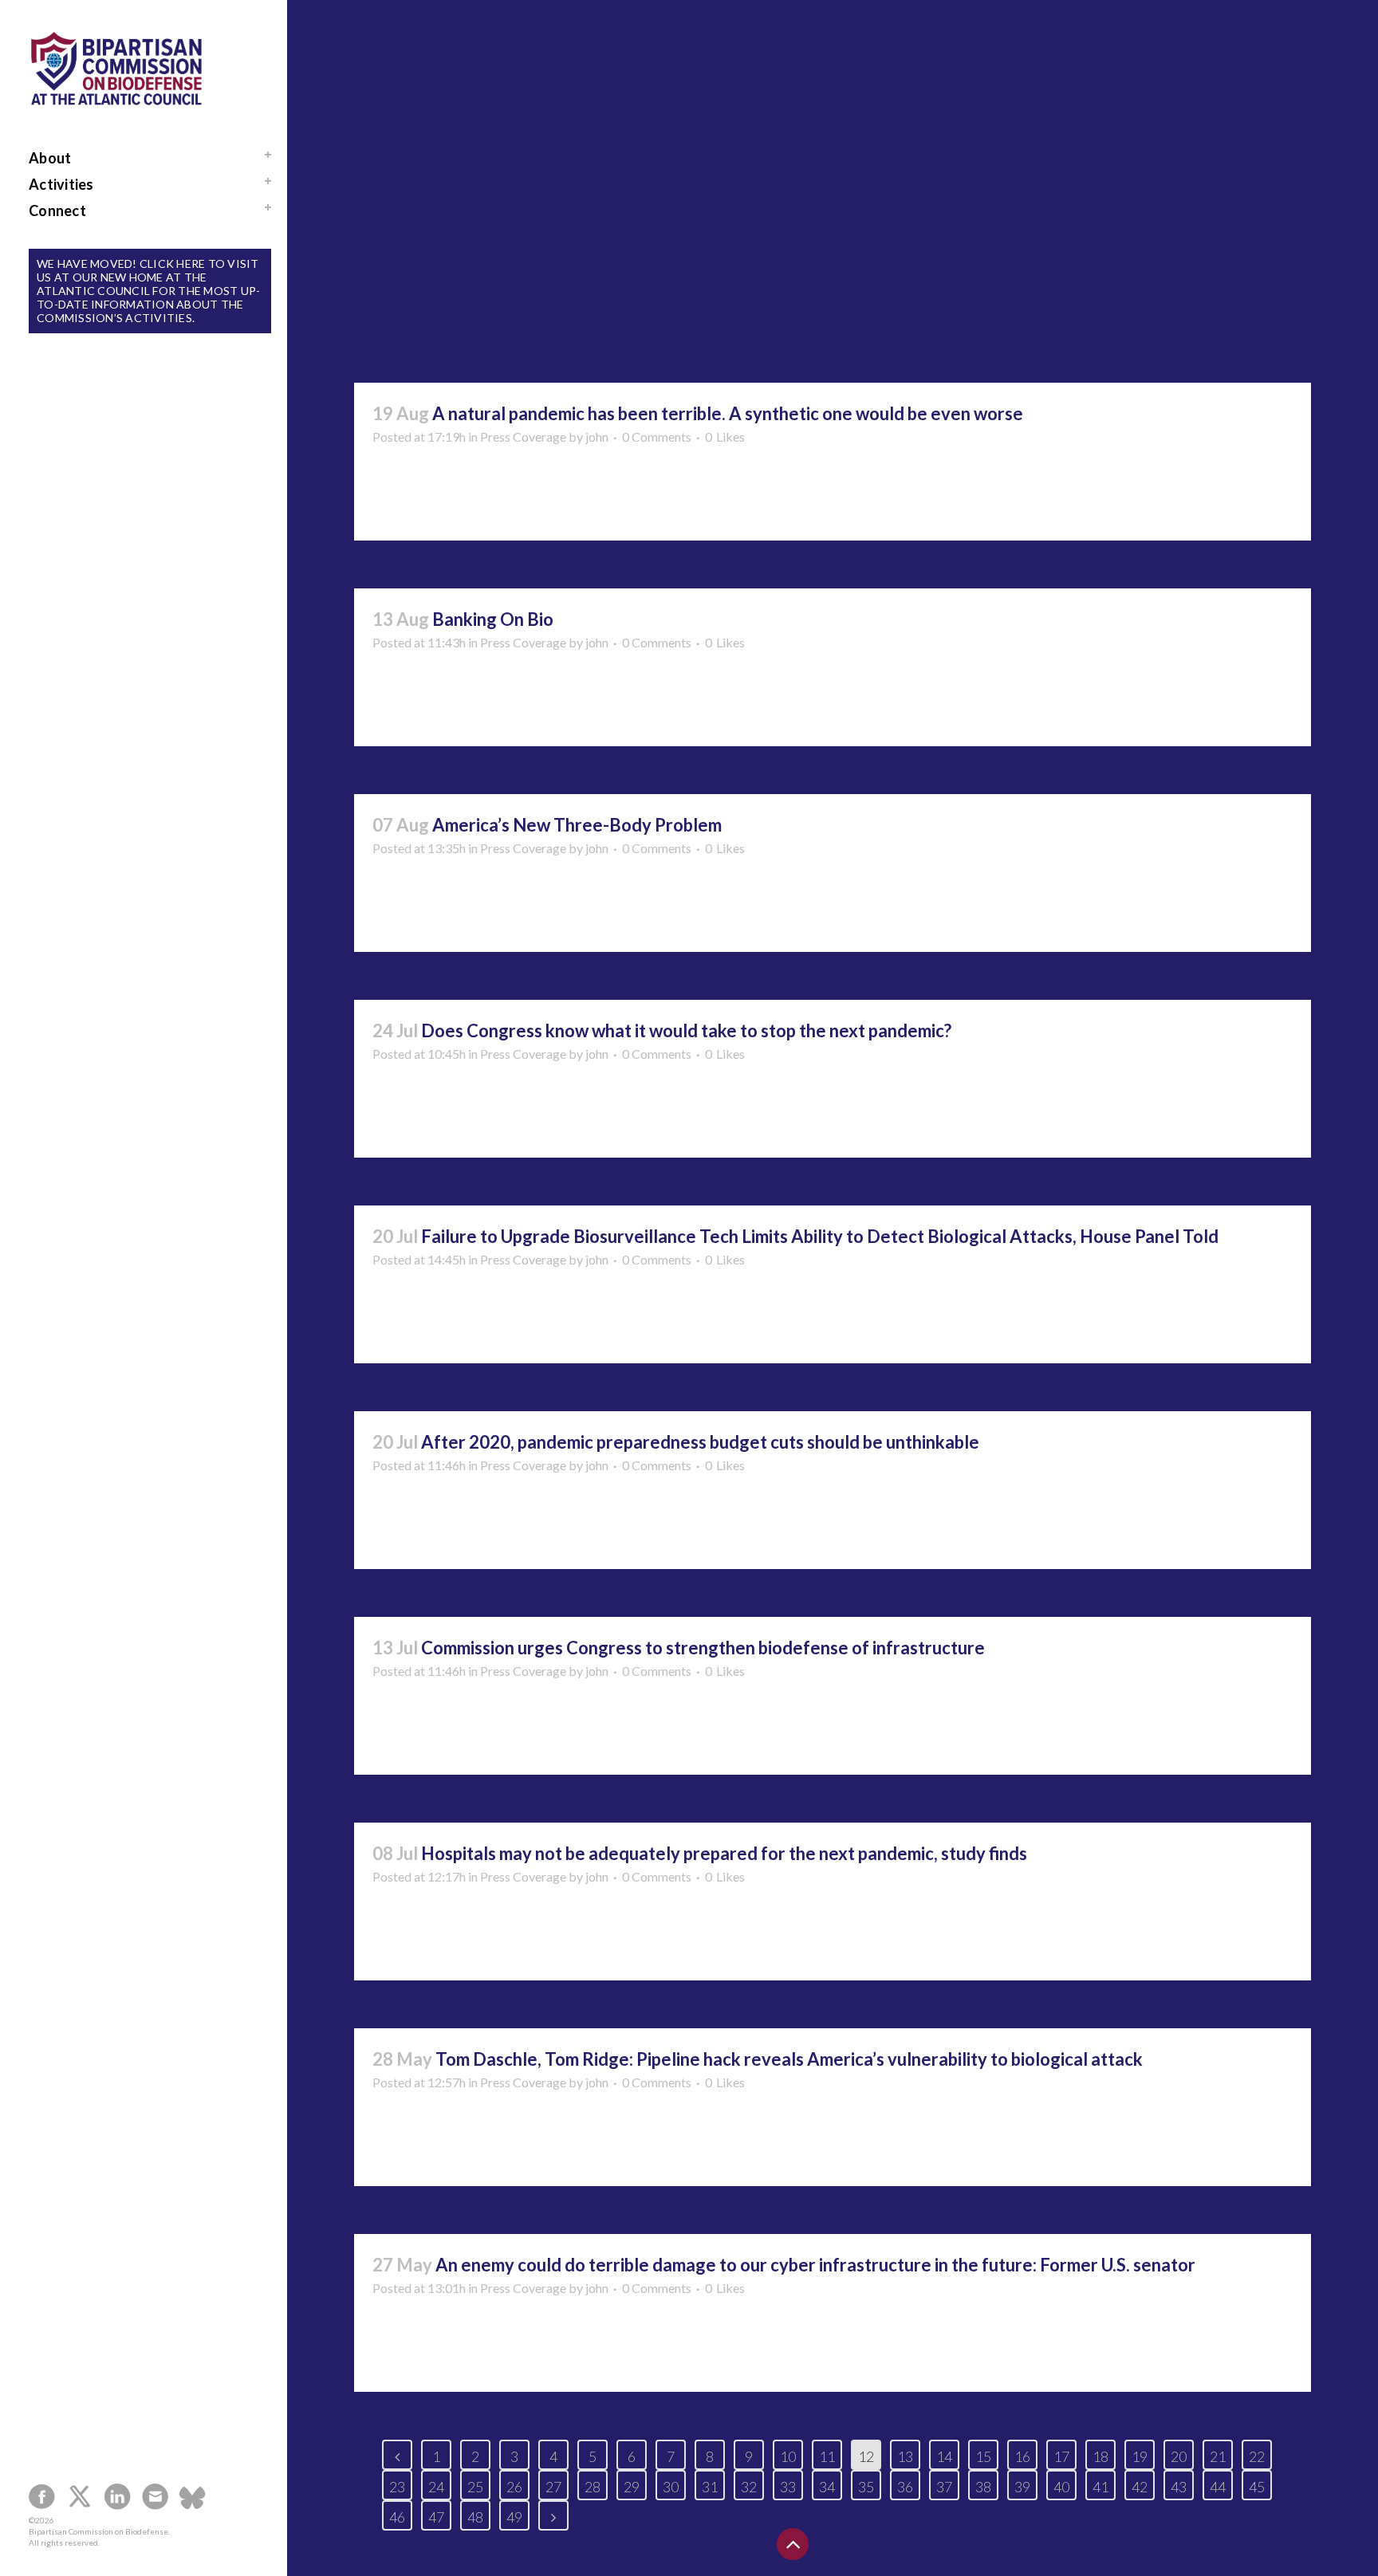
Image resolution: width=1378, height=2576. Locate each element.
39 (1022, 2487)
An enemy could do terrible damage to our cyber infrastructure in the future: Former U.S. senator (815, 2265)
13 (905, 2456)
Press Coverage (523, 437)
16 (1022, 2456)
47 (436, 2517)
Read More (415, 499)
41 (1100, 2487)
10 (788, 2456)
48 (475, 2517)
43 (1179, 2487)
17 (1061, 2456)
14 (944, 2456)
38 (983, 2487)
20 (1179, 2456)
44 (1218, 2487)
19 (1140, 2456)
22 (1257, 2456)
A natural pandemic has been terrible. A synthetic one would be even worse (728, 413)
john (597, 437)
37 (944, 2487)
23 (397, 2487)
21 (1218, 2456)
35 (866, 2487)
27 (553, 2487)
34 (827, 2487)
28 (593, 2487)
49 (514, 2517)
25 (475, 2487)
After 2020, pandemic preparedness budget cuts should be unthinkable (700, 1442)
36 (905, 2487)
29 (632, 2487)
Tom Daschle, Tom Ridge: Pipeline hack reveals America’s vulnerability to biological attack (789, 2059)
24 (436, 2487)
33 (788, 2487)
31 (710, 2487)
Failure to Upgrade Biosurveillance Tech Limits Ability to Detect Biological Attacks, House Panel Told (820, 1236)
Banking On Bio (493, 619)
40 (1061, 2487)
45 (1257, 2487)
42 (1140, 2487)
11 (827, 2456)
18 (1100, 2456)
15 (983, 2456)
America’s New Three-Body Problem (577, 825)
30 (671, 2487)
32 (749, 2487)
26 (514, 2487)
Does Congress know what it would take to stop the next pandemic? (686, 1030)
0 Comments (657, 437)
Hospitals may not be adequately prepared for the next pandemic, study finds (724, 1853)
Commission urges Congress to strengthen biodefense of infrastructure (703, 1648)
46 (397, 2517)
